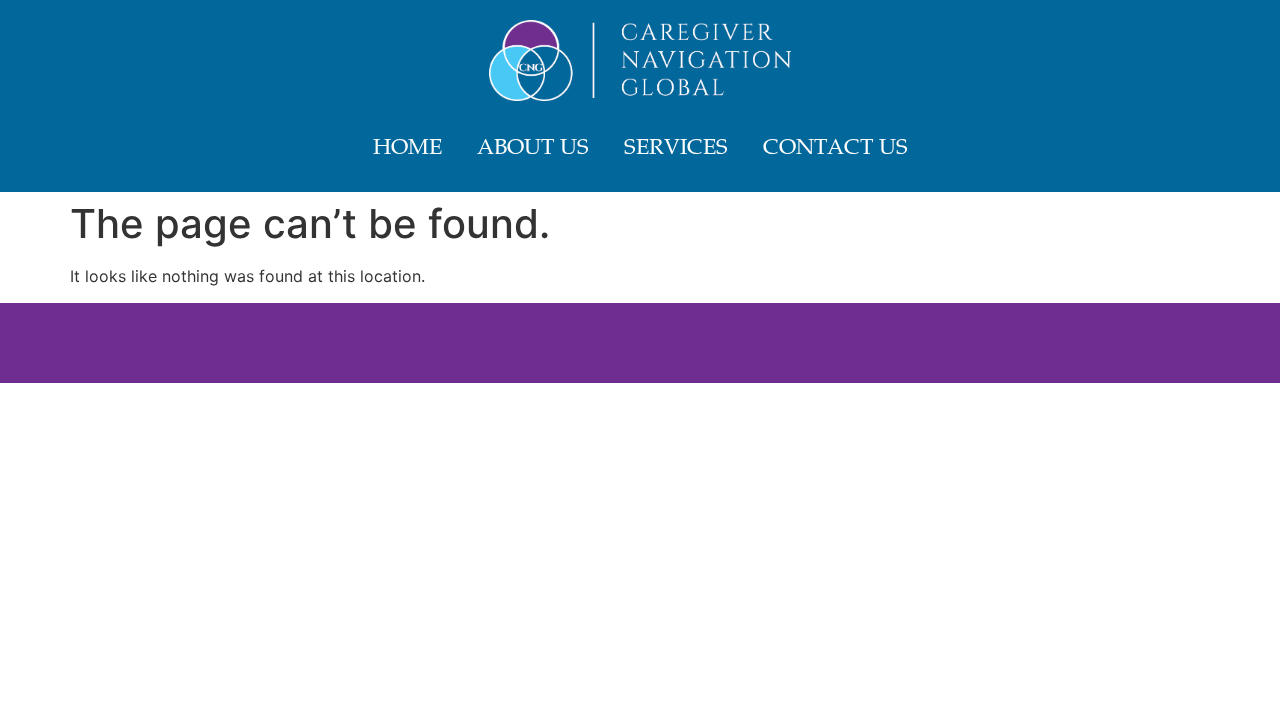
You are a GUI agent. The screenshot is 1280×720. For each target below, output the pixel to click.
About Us (533, 149)
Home (407, 149)
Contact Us (835, 149)
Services (676, 149)
